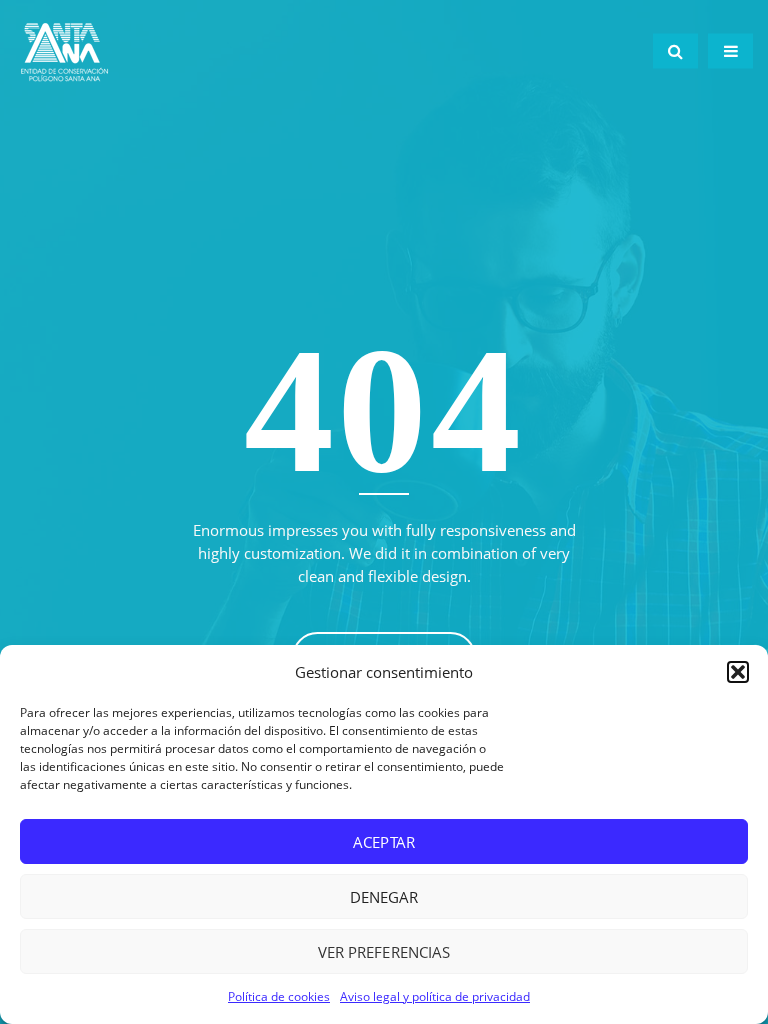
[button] (738, 672)
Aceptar (383, 842)
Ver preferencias (383, 952)
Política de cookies (279, 996)
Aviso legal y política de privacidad (435, 996)
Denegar (384, 897)
